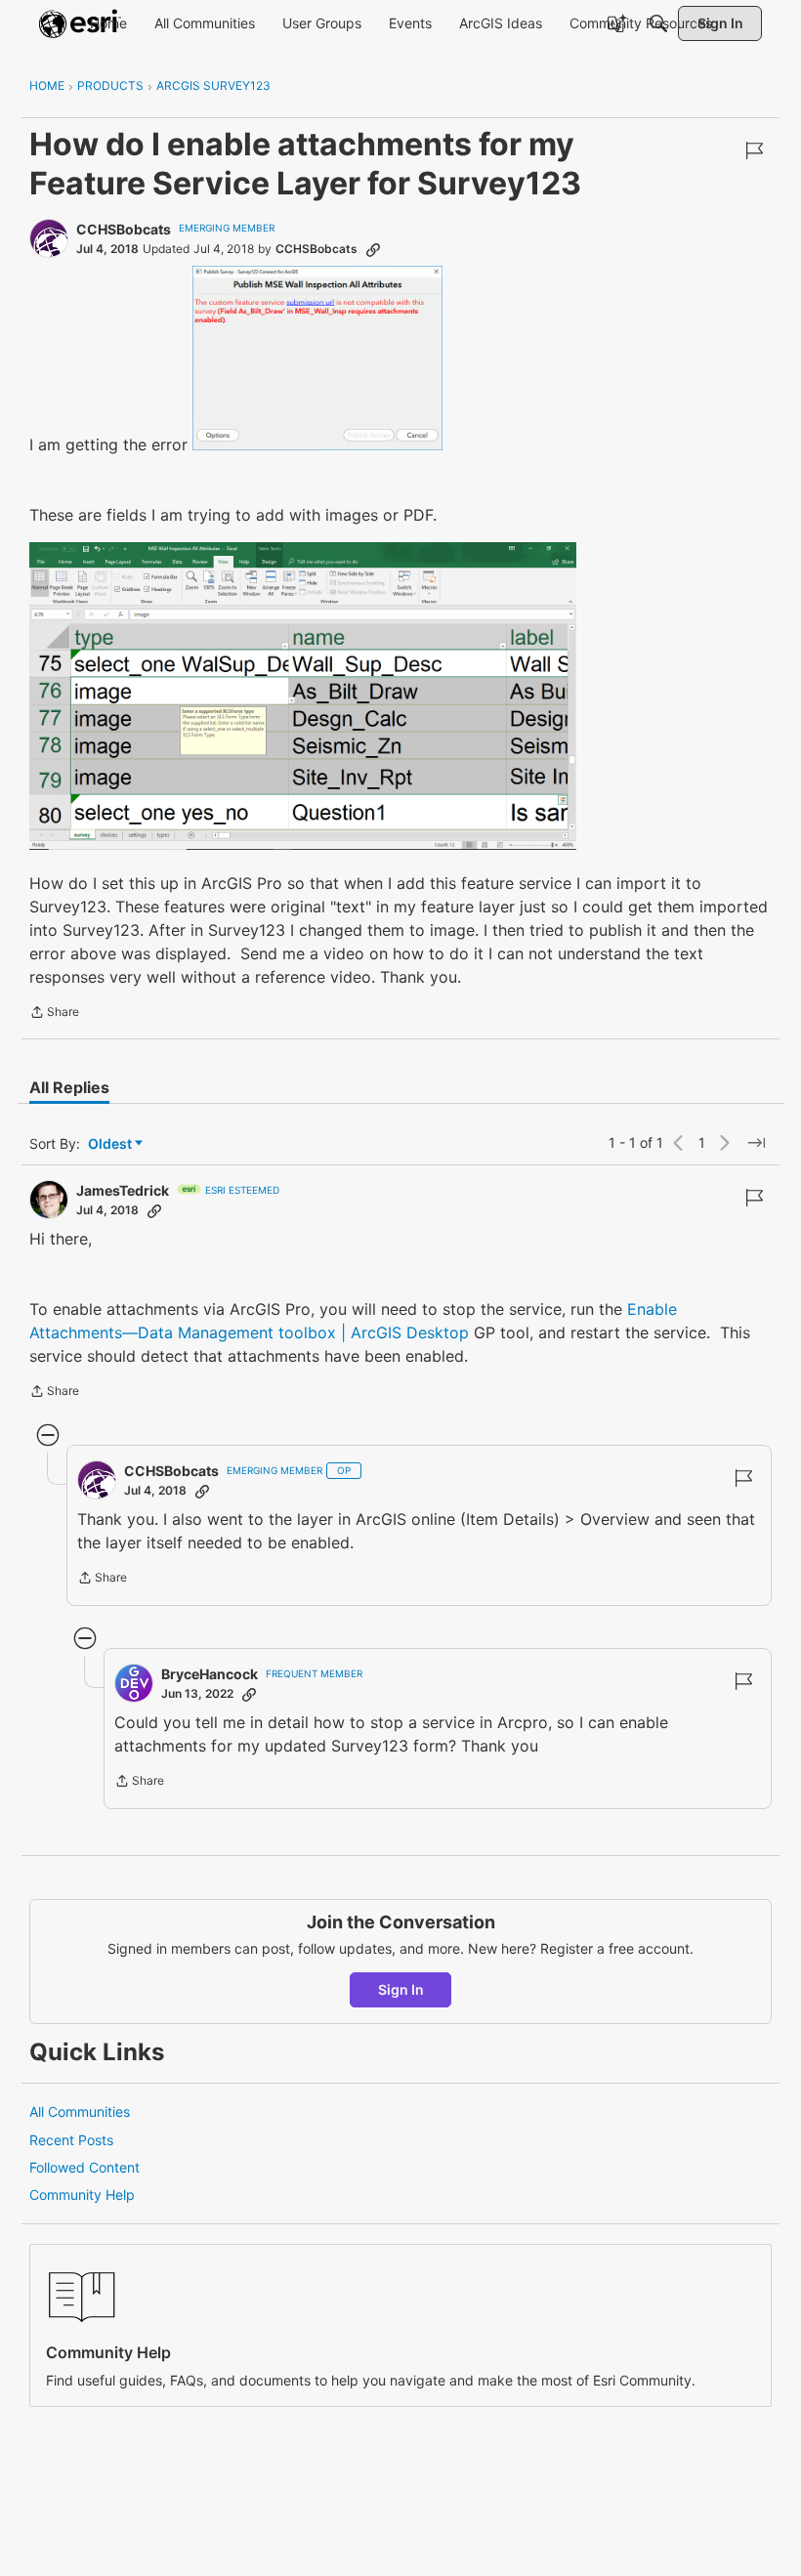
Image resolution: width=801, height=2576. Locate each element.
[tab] (69, 1087)
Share (54, 1014)
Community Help (82, 2195)
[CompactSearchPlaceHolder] (658, 23)
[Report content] (754, 150)
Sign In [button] (401, 1989)
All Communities (80, 2111)
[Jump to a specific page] (756, 1143)
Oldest (111, 1144)
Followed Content (84, 2167)
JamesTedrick (123, 1190)
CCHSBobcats (124, 229)
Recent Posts (71, 2140)
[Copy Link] (373, 249)
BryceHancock (210, 1674)
